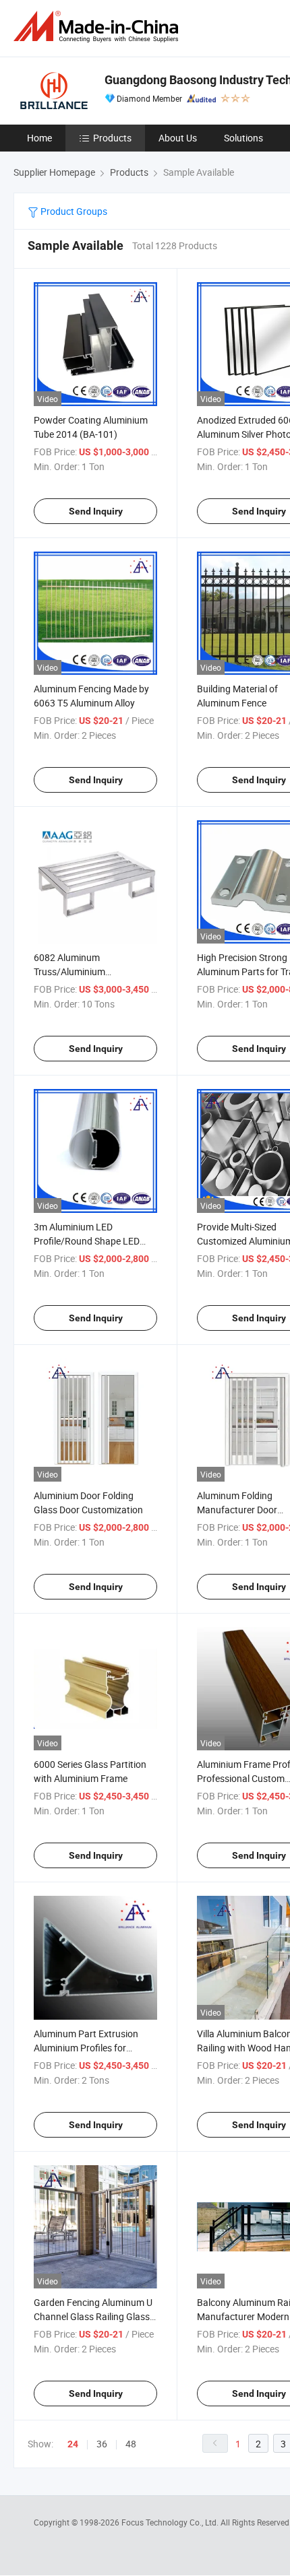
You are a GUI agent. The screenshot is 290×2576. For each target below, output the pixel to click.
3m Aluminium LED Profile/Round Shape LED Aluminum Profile (87, 1241)
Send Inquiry (96, 511)
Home (39, 138)
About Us (178, 138)
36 (102, 2444)
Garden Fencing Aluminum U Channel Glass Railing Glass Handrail (93, 2316)
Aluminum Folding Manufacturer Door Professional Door (237, 1510)
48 (131, 2444)
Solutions (243, 138)
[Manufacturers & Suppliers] (98, 27)
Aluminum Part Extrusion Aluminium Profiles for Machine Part (86, 2048)
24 (73, 2444)
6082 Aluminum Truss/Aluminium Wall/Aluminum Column (83, 971)
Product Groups (73, 211)
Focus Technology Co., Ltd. (171, 2522)
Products (112, 138)
